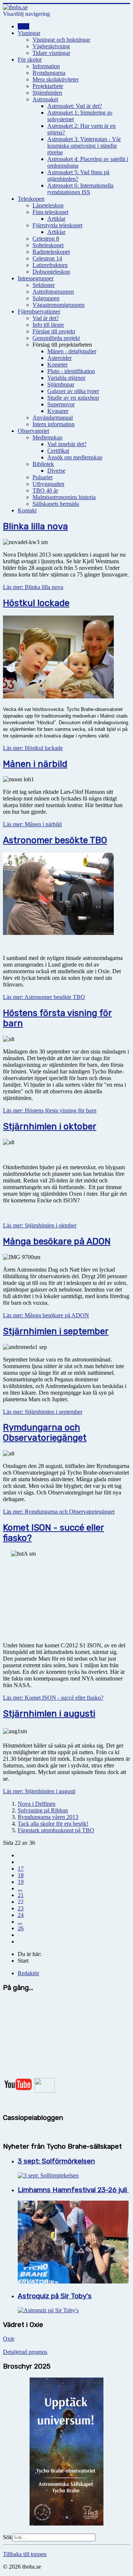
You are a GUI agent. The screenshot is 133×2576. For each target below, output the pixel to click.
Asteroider (59, 358)
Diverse (56, 471)
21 (21, 1895)
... (20, 1888)
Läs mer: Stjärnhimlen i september (43, 1412)
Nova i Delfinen (37, 1804)
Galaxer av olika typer (73, 391)
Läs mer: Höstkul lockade (33, 748)
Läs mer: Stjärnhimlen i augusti (39, 1791)
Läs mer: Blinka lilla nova (33, 587)
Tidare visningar (51, 53)
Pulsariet (42, 477)
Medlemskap (47, 437)
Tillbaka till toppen (25, 2554)
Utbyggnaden (48, 484)
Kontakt (27, 510)
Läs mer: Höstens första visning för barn (50, 1110)
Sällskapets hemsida (56, 504)
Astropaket (45, 99)
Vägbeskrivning (51, 46)
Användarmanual (53, 418)
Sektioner (44, 285)
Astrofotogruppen (53, 292)
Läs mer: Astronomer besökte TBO (44, 997)
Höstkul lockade (36, 603)
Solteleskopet (48, 245)
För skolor (30, 59)
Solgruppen (46, 298)
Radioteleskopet (51, 252)
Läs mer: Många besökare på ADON (46, 1315)
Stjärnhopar (61, 384)
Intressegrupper (36, 278)
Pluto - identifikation (71, 371)
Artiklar (56, 219)
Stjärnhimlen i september (56, 1331)
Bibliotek (43, 464)
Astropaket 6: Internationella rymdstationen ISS (80, 189)
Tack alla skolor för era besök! (53, 1824)
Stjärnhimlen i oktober (50, 1126)
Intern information (54, 424)
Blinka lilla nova (35, 526)
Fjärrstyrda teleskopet (57, 225)
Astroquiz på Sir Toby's (55, 2296)
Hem (23, 26)
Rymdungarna (49, 73)
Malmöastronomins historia (64, 497)
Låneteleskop (48, 205)
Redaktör (28, 1973)
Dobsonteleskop (51, 272)
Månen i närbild (35, 764)
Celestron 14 (47, 258)
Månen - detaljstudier (72, 351)
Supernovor (61, 404)
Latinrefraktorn (50, 265)
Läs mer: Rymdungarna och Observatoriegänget (59, 1512)
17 (21, 1869)
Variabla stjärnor (66, 378)
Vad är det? (46, 318)
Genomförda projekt (56, 338)
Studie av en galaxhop (73, 398)
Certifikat (58, 451)
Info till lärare (48, 325)
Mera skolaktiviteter (56, 79)
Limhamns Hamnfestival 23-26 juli (73, 2190)
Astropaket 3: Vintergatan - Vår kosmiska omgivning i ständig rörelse (84, 146)
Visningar (29, 33)
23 (21, 1908)
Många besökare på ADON (57, 1241)
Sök (8, 2537)
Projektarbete (48, 86)
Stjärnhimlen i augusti (49, 1714)
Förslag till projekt (54, 331)
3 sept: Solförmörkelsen (56, 2161)
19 (21, 1882)
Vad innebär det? (67, 444)
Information (46, 66)
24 (21, 1915)
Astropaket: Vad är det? (75, 106)
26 (21, 1928)
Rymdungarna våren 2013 (48, 1817)
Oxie (9, 2339)
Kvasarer (58, 411)
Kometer (57, 365)
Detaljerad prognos (25, 2352)
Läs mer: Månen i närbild (32, 824)
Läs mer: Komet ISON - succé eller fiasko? (53, 1698)
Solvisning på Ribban (43, 1810)
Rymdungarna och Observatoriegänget (45, 1433)
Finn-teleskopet (50, 212)
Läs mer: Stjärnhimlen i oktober (40, 1225)
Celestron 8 (46, 239)
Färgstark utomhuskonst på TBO (56, 1830)
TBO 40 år (45, 490)
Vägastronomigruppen (59, 305)
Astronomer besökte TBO (55, 840)
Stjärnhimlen (47, 93)
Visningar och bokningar (61, 40)
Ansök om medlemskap (75, 457)
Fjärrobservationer (39, 311)
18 (21, 1875)
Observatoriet (33, 431)
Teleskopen (31, 199)
